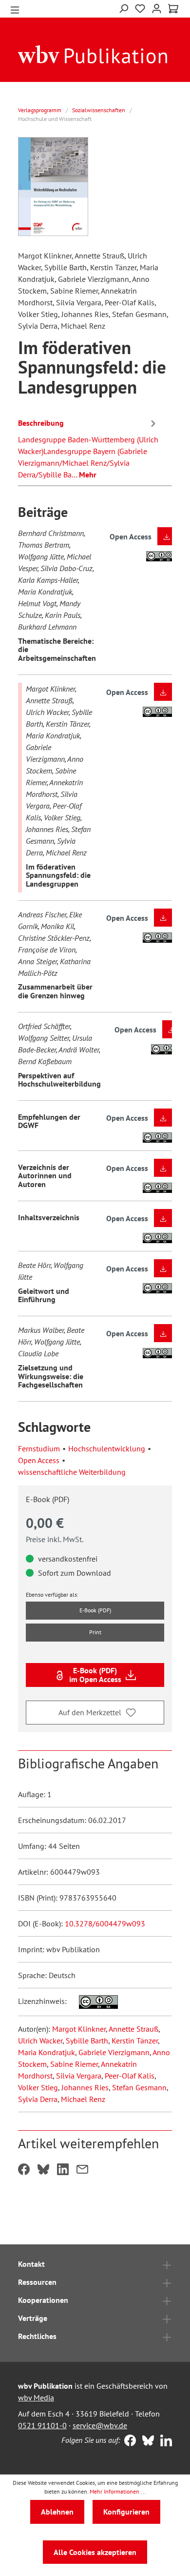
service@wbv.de (100, 2425)
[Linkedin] (164, 2441)
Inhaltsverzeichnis (49, 1217)
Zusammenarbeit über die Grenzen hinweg (55, 991)
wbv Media (36, 2398)
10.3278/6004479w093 (105, 1923)
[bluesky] (146, 2441)
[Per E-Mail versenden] (82, 2170)
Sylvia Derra (38, 2099)
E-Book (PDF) (95, 1610)
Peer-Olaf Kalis (130, 2076)
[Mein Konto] (157, 8)
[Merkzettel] (140, 9)
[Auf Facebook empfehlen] (24, 2170)
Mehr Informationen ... (118, 2491)
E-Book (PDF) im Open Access (95, 1675)
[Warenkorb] (173, 9)
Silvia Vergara (79, 2076)
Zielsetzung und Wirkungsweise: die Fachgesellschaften (51, 1376)
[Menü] (15, 9)
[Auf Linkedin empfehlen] (63, 2170)
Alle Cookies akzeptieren (95, 2552)
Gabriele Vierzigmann (114, 2052)
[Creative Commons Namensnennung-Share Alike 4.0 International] (93, 2001)
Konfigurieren (126, 2512)
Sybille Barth (87, 2041)
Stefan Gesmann (139, 2087)
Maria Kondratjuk (47, 2052)
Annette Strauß (133, 2029)
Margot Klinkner (79, 2029)
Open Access (39, 1460)
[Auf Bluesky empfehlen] (43, 2170)
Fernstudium (39, 1448)
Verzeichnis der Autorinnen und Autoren (45, 1176)
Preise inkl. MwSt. (55, 1539)
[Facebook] (128, 2441)
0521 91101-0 (42, 2425)
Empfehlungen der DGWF (49, 1121)
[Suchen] (123, 8)
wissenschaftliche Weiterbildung (72, 1472)
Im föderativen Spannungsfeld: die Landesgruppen (58, 875)
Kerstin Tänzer (135, 2041)
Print (95, 1632)
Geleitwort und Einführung (44, 1295)
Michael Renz (83, 2099)
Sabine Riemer (74, 2064)
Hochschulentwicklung (107, 1448)
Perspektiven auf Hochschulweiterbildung (59, 1080)
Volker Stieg (38, 2087)
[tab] (88, 447)
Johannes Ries (85, 2087)
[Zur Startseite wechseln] (93, 54)
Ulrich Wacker (40, 2041)
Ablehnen (57, 2512)
